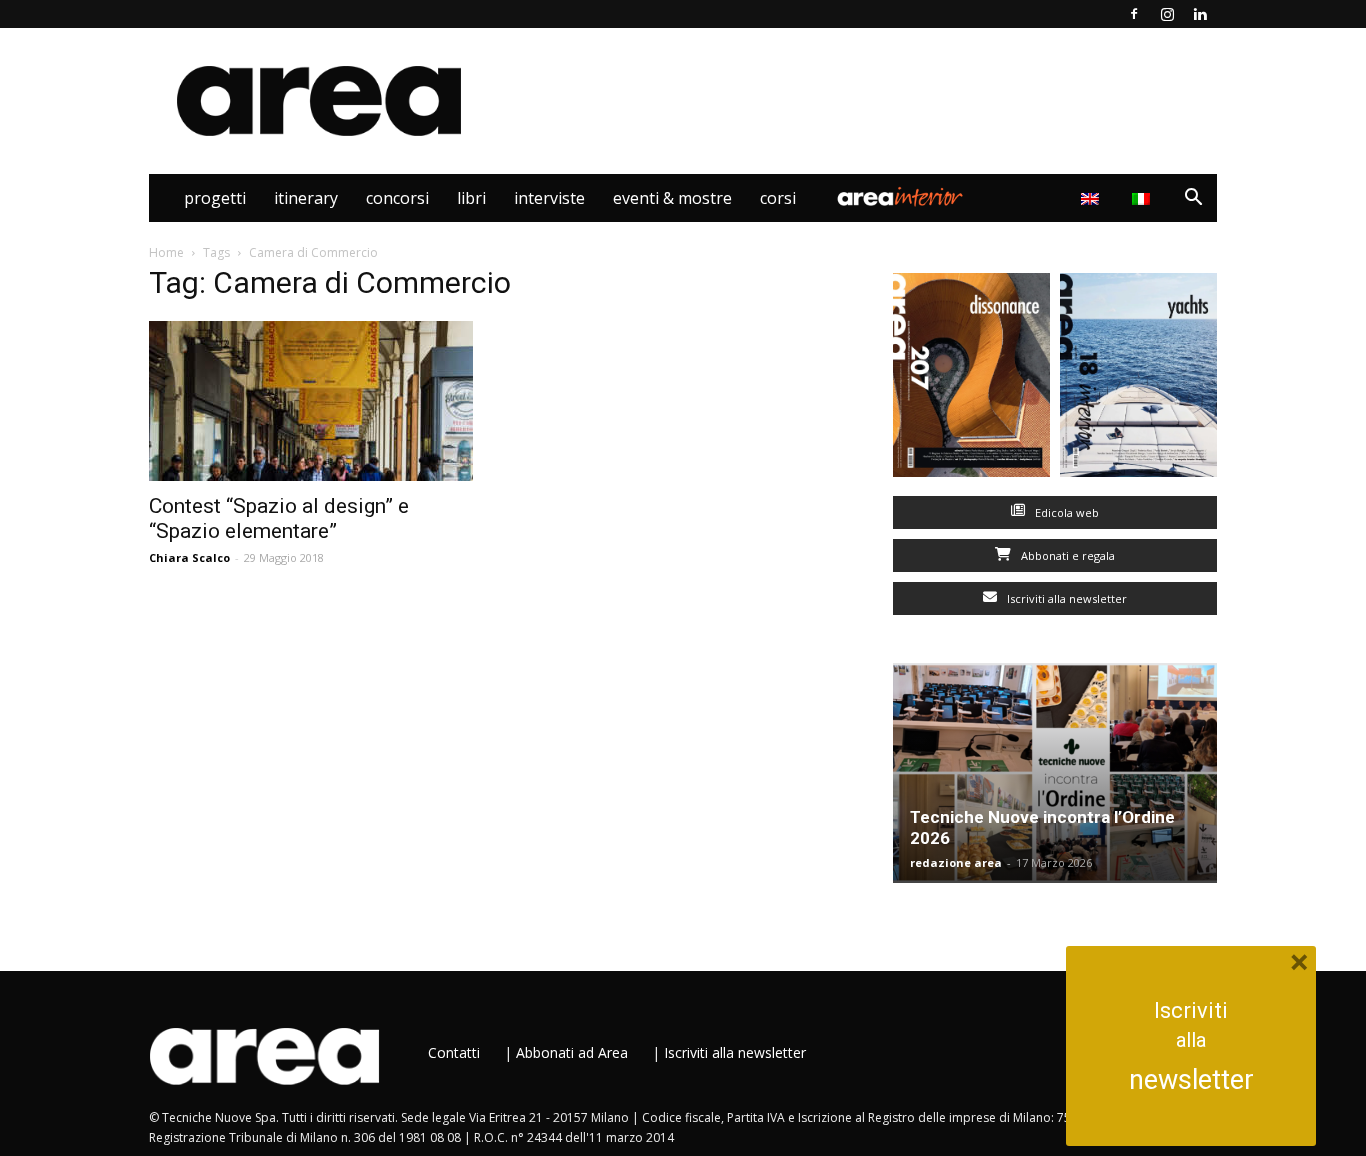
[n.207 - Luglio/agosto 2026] (971, 379)
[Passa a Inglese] (1092, 198)
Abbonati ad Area (572, 1052)
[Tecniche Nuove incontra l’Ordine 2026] (1055, 773)
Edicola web (1065, 512)
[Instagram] (1167, 14)
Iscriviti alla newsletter (1065, 598)
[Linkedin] (1200, 14)
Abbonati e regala (1066, 555)
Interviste (549, 198)
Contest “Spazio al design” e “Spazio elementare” (279, 518)
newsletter (1191, 1080)
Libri (471, 198)
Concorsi (397, 198)
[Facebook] (1134, 14)
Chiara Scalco (189, 557)
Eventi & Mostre (672, 198)
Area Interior (900, 198)
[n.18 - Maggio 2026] (1138, 379)
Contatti (454, 1052)
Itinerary (306, 198)
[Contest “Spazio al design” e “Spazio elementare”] (311, 401)
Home (166, 252)
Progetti (215, 198)
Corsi (778, 198)
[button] (1193, 199)
